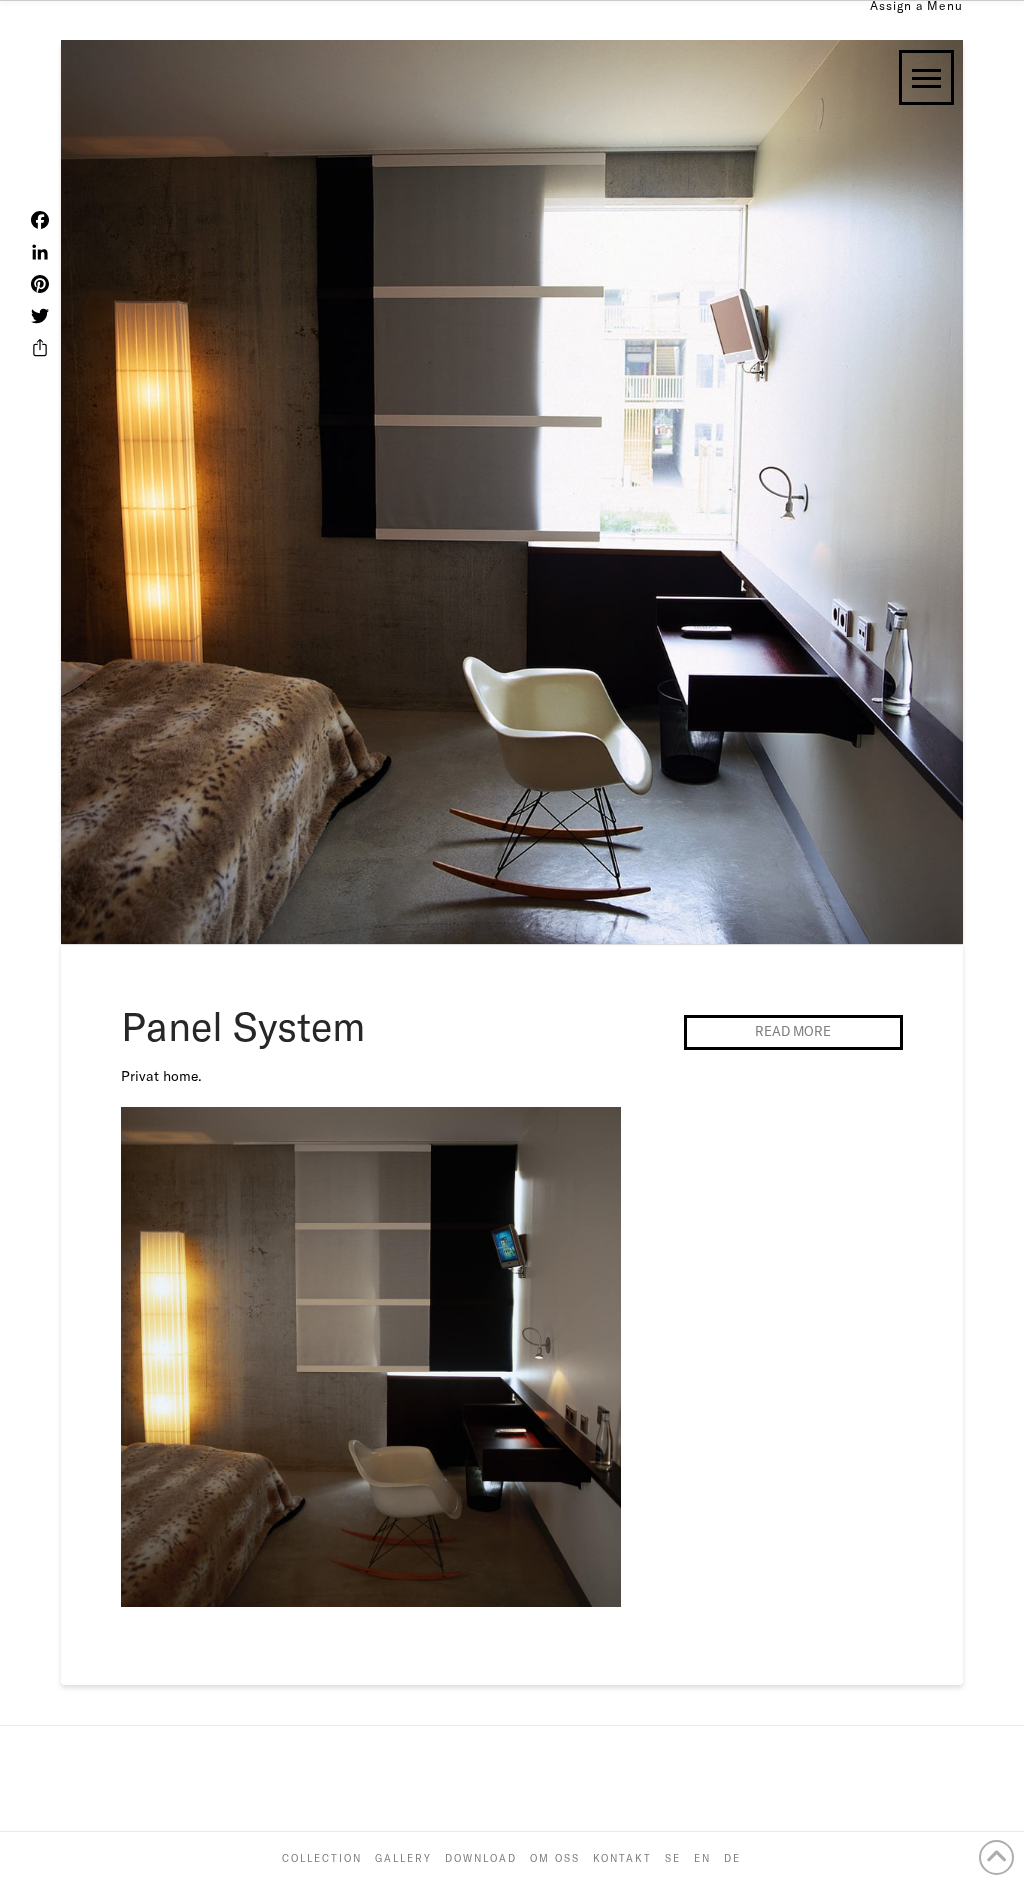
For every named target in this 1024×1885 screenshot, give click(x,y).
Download (481, 1858)
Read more (793, 1031)
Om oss (555, 1858)
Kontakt (622, 1858)
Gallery (403, 1858)
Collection (322, 1858)
